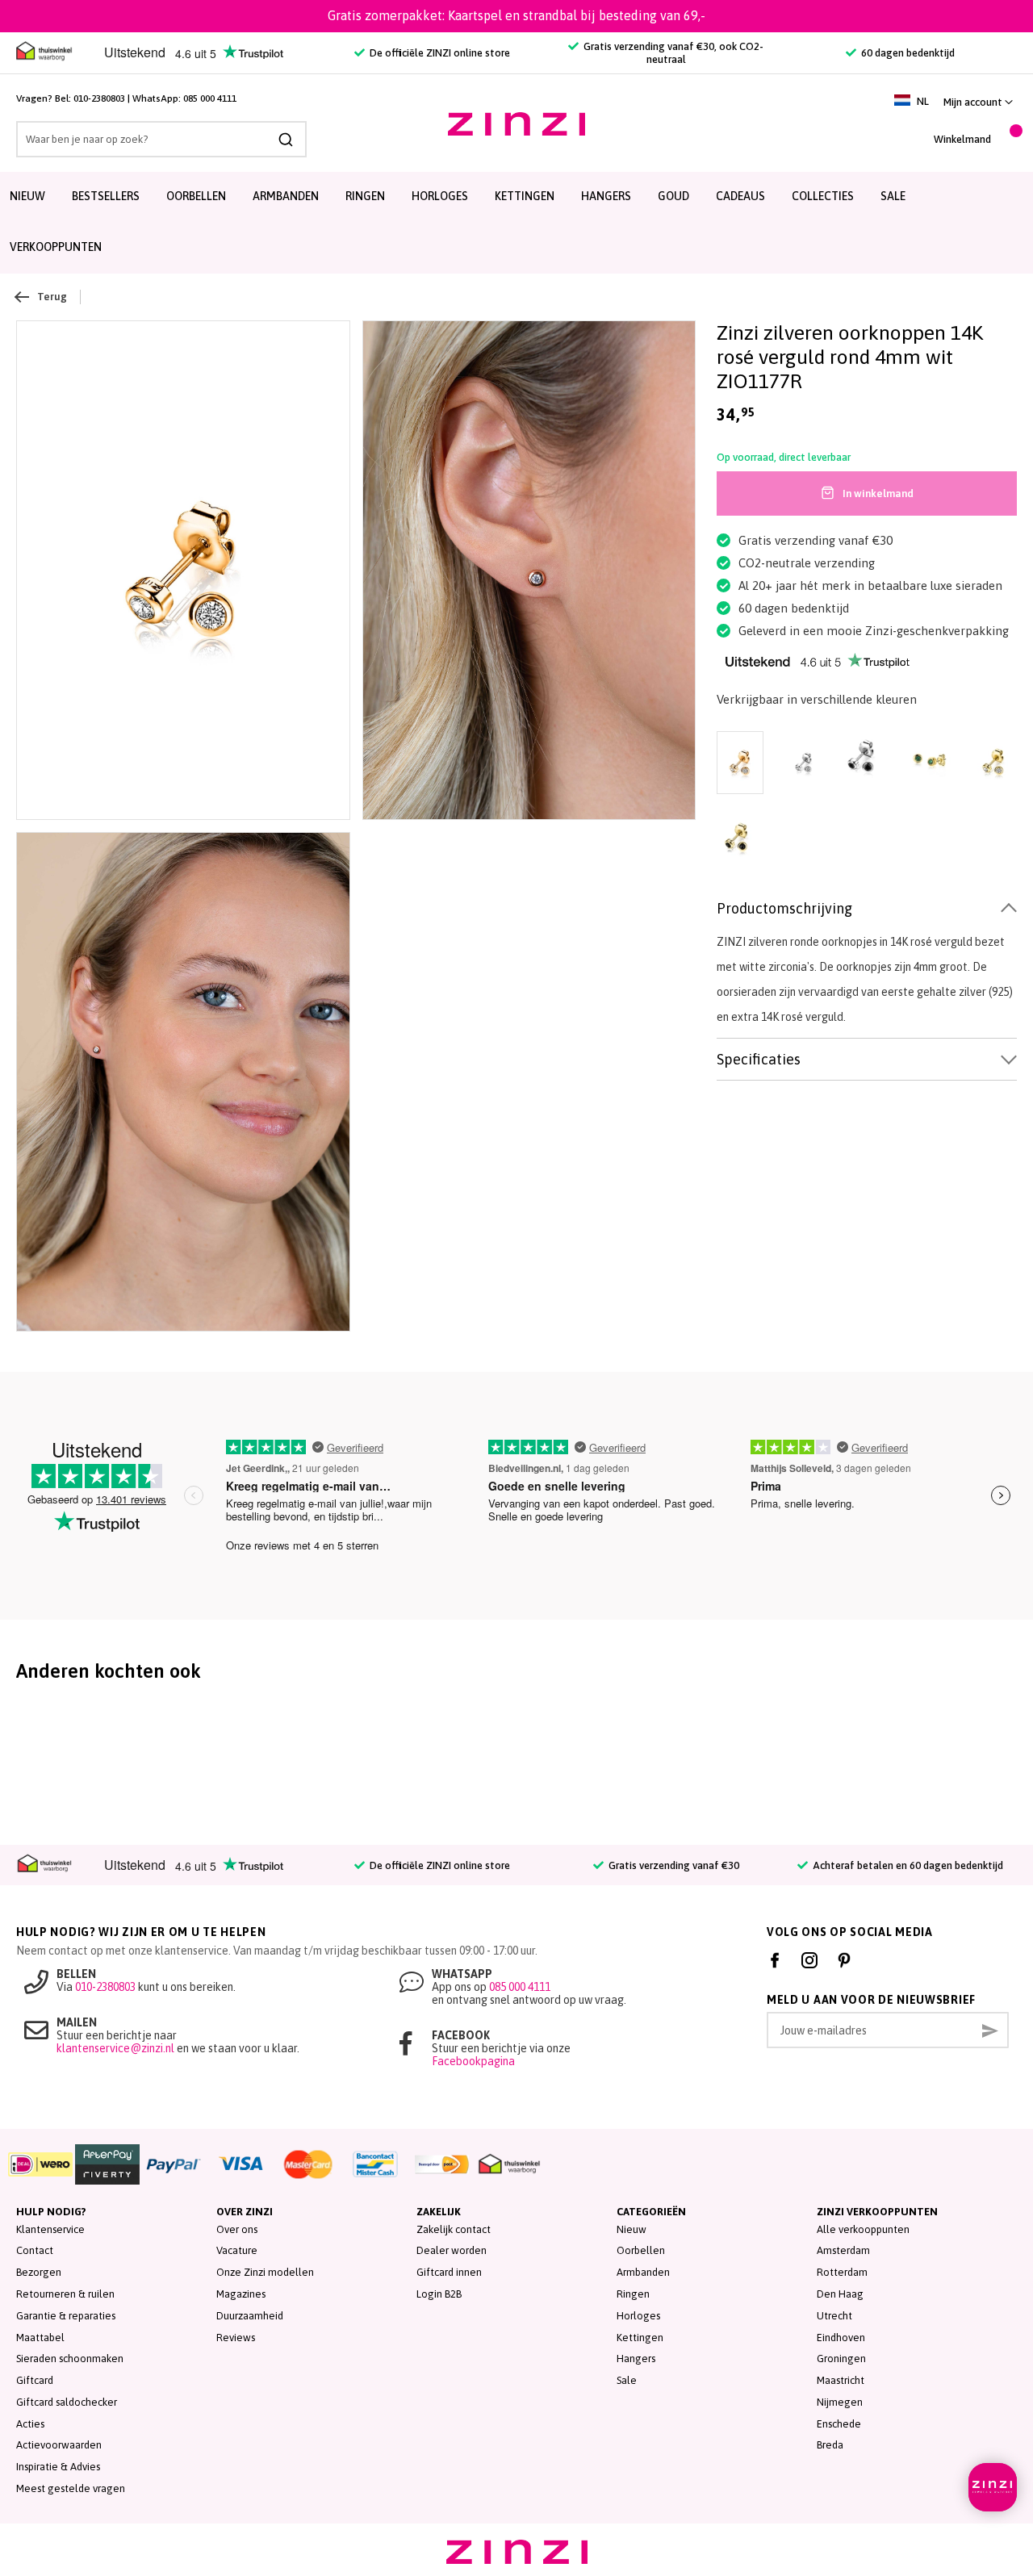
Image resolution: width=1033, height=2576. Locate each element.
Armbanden (286, 196)
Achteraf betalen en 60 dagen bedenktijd (907, 1865)
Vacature (237, 2250)
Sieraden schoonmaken (70, 2359)
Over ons (237, 2229)
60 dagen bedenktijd (907, 53)
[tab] (867, 909)
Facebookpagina (473, 2061)
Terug (52, 297)
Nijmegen (840, 2402)
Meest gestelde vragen (71, 2488)
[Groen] (930, 764)
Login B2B (439, 2294)
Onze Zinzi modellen (265, 2272)
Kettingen (525, 196)
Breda (830, 2445)
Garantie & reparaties (66, 2316)
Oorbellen (196, 196)
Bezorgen (39, 2272)
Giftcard (35, 2380)
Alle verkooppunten (863, 2229)
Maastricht (841, 2380)
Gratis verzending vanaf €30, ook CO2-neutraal (672, 53)
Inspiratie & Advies (58, 2467)
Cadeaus (740, 196)
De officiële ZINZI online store (439, 53)
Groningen (841, 2359)
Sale (627, 2380)
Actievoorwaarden (59, 2445)
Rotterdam (842, 2272)
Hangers (606, 196)
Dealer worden (452, 2250)
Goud (673, 196)
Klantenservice (50, 2229)
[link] (978, 102)
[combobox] (161, 139)
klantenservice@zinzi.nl (115, 2048)
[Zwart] (867, 764)
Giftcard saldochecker (67, 2402)
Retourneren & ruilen (65, 2294)
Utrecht (834, 2316)
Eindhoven (841, 2338)
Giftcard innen (449, 2272)
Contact (35, 2250)
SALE (893, 196)
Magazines (241, 2294)
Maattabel (40, 2338)
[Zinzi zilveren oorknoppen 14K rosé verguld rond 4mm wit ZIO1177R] (183, 571)
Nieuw (27, 196)
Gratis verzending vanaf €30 (673, 1865)
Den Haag (840, 2294)
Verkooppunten (56, 247)
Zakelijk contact (454, 2229)
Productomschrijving (784, 908)
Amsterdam (843, 2250)
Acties (30, 2424)
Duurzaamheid (250, 2316)
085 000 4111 (210, 98)
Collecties (823, 196)
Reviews (236, 2338)
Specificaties (759, 1059)
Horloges (440, 196)
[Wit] (803, 764)
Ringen (365, 196)
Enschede (839, 2424)
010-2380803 (99, 98)
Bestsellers (106, 196)
